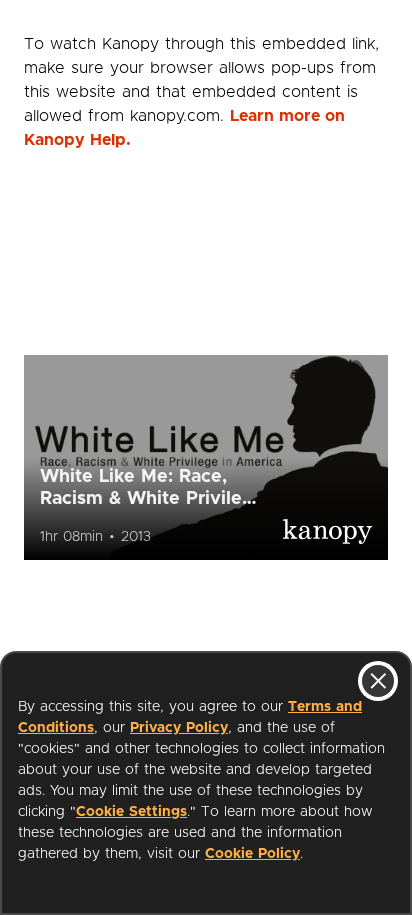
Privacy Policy (179, 728)
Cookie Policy (252, 854)
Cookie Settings (131, 812)
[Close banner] (378, 681)
